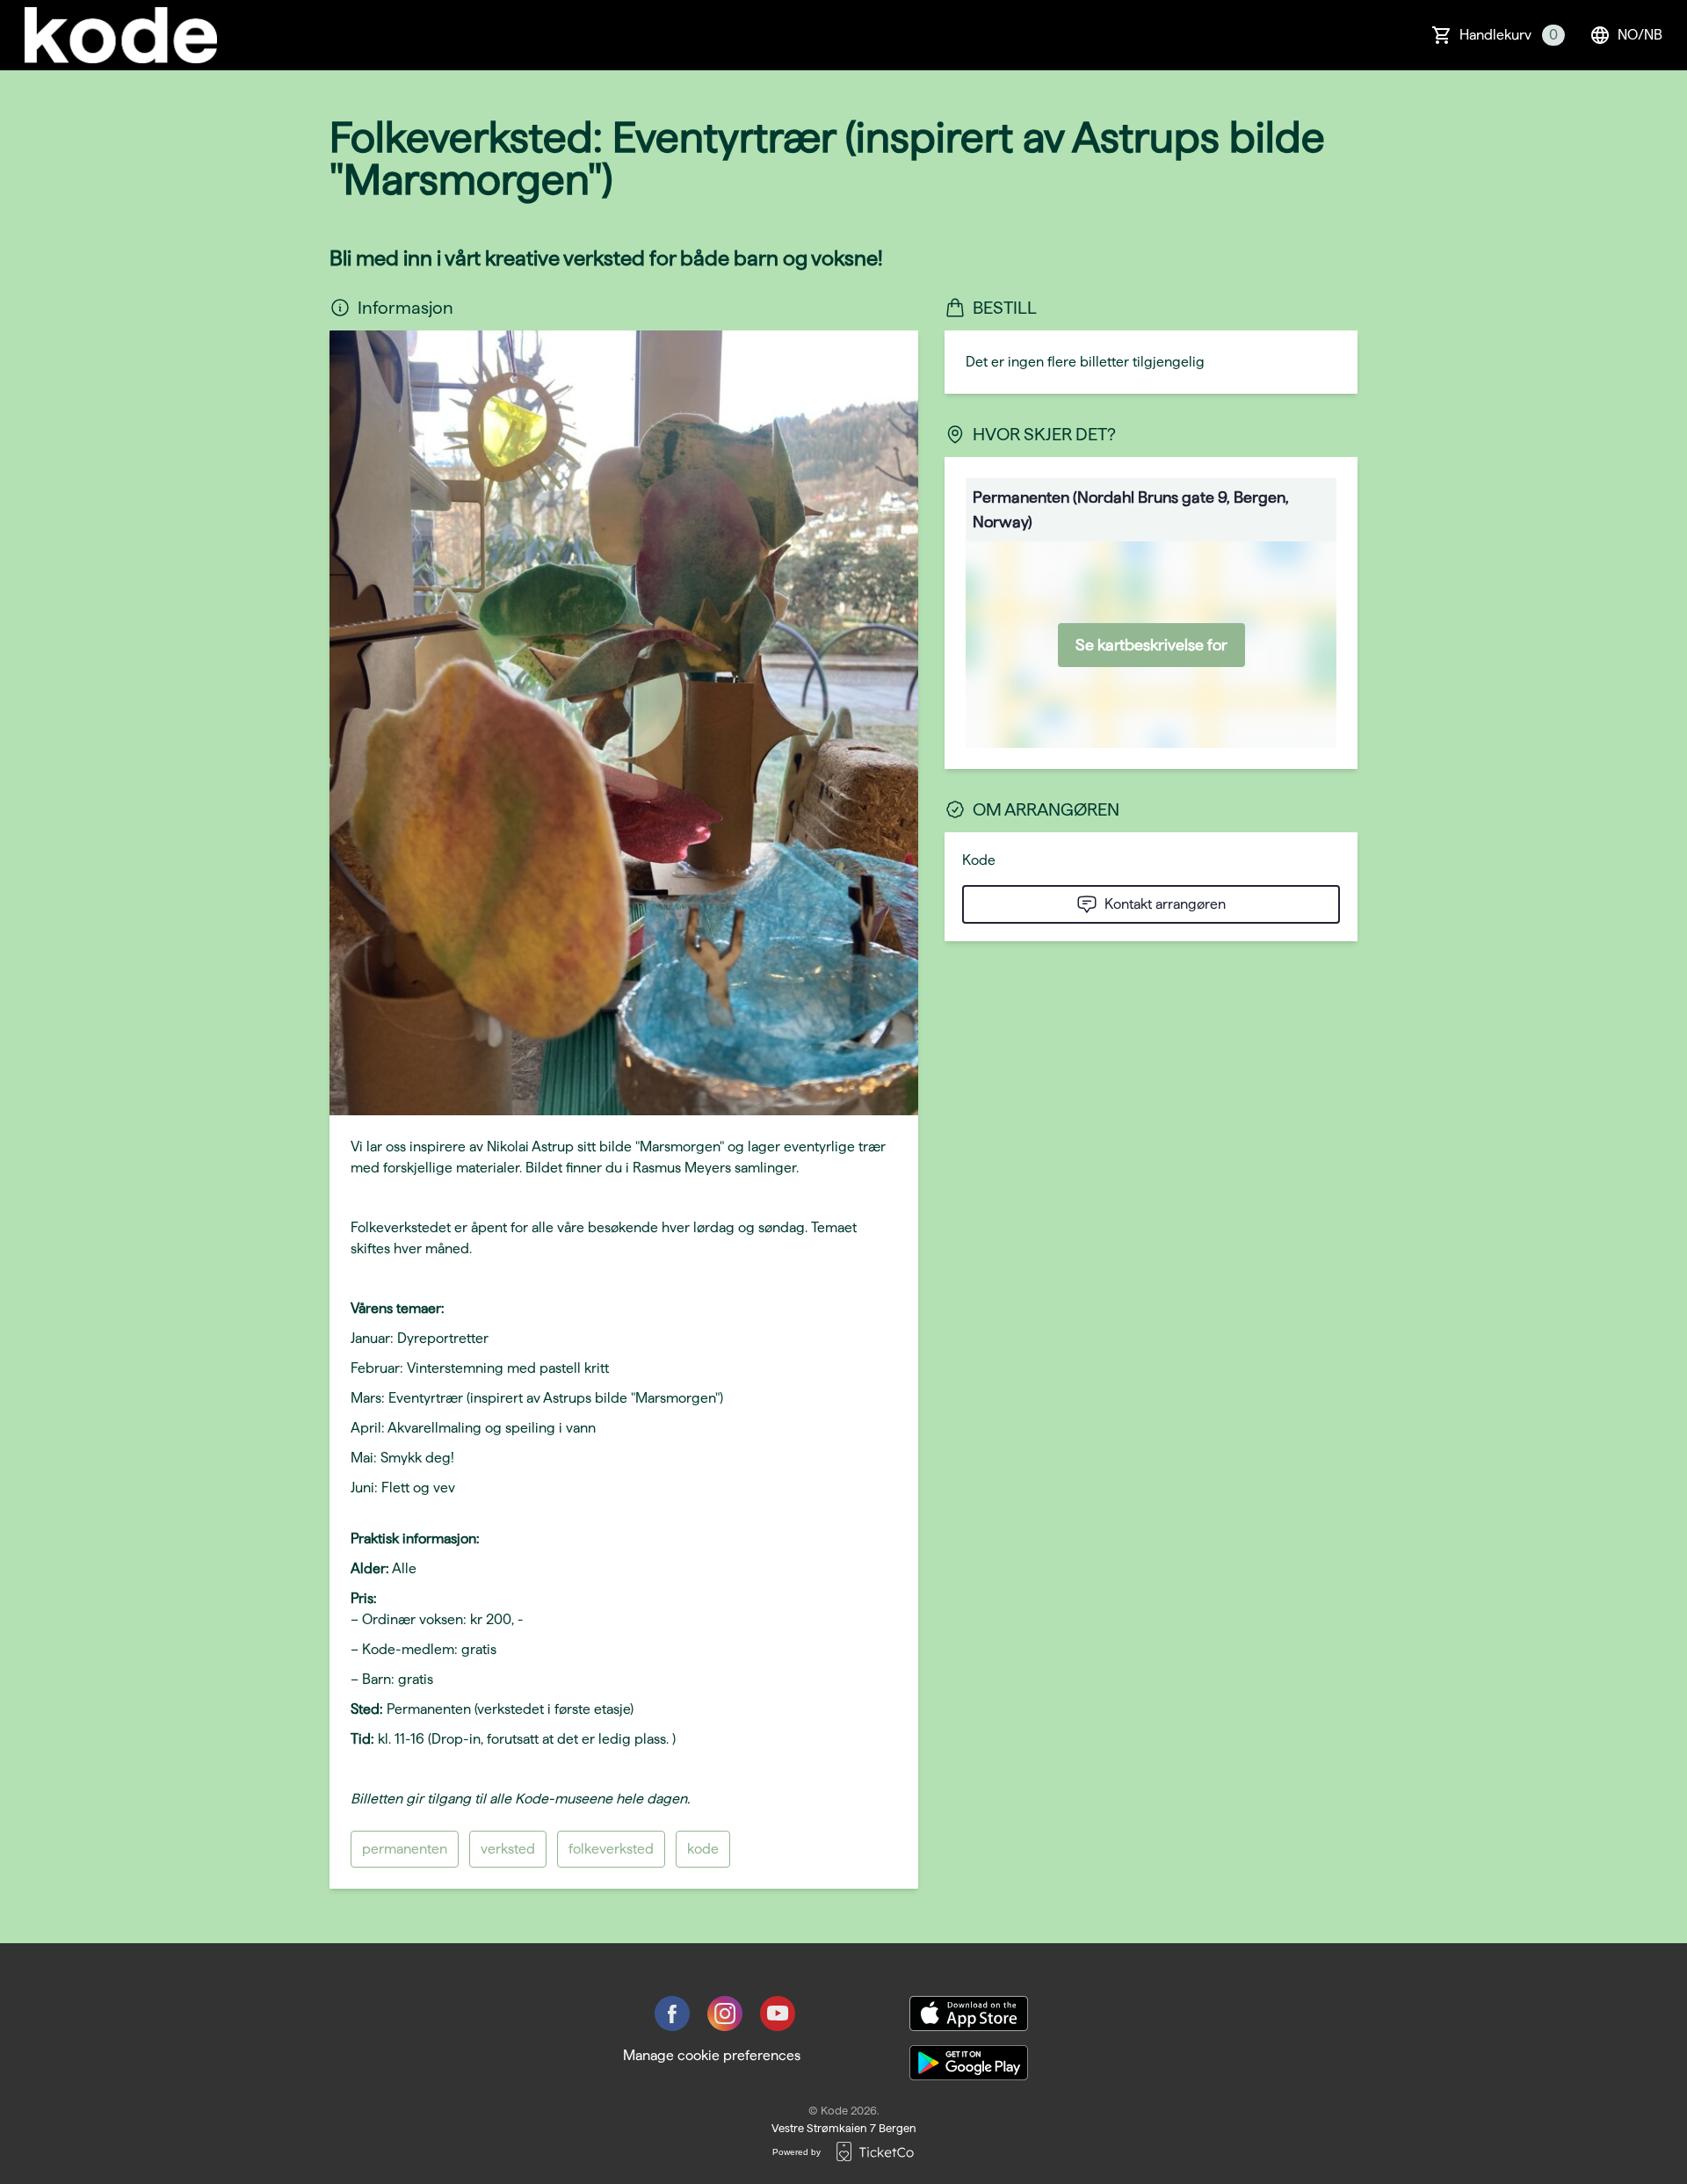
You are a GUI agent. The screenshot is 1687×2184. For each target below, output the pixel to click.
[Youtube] (778, 2013)
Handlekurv (1509, 35)
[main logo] (121, 35)
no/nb (1640, 35)
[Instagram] (725, 2013)
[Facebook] (672, 2013)
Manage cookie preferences (712, 2055)
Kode (979, 860)
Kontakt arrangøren (1165, 904)
